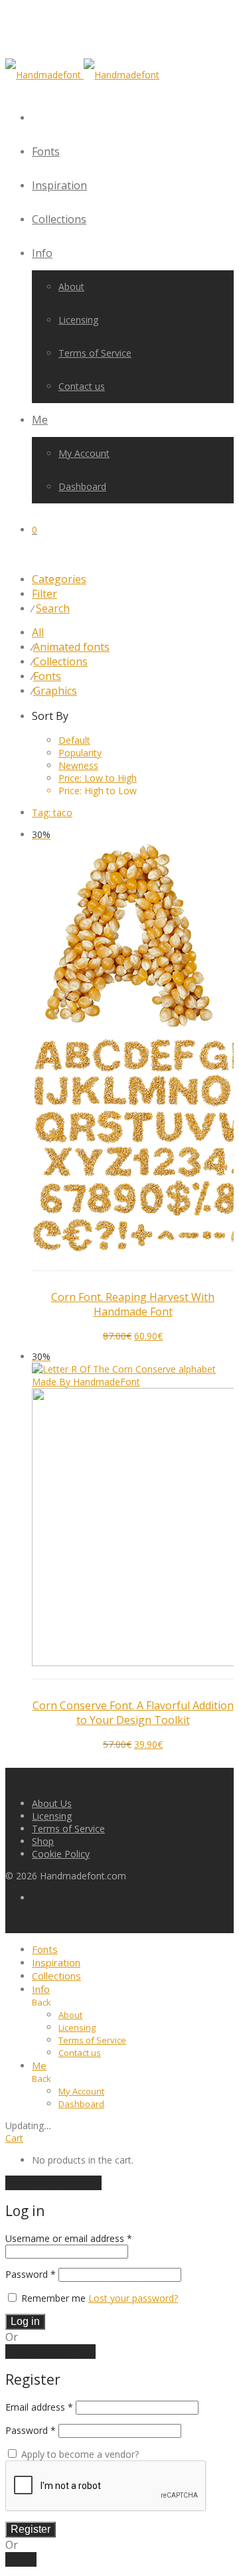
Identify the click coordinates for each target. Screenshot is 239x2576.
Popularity (80, 753)
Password (31, 2274)
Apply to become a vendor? (79, 2454)
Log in (25, 2321)
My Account (84, 453)
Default (74, 740)
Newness (78, 765)
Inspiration (59, 185)
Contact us (82, 386)
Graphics (55, 691)
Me (40, 420)
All (38, 632)
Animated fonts (71, 647)
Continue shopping (53, 2183)
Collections (59, 219)
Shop (43, 1841)
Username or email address (69, 2238)
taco (52, 813)
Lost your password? (133, 2298)
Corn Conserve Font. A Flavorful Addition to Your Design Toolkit (133, 1713)
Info (42, 253)
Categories (59, 579)
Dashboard (82, 486)
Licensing (78, 320)
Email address (39, 2407)
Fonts (46, 151)
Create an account (50, 2352)
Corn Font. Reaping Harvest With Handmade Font (133, 1304)
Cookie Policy (61, 1854)
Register (31, 2529)
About (71, 287)
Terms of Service (95, 353)
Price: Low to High (98, 778)
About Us (52, 1803)
